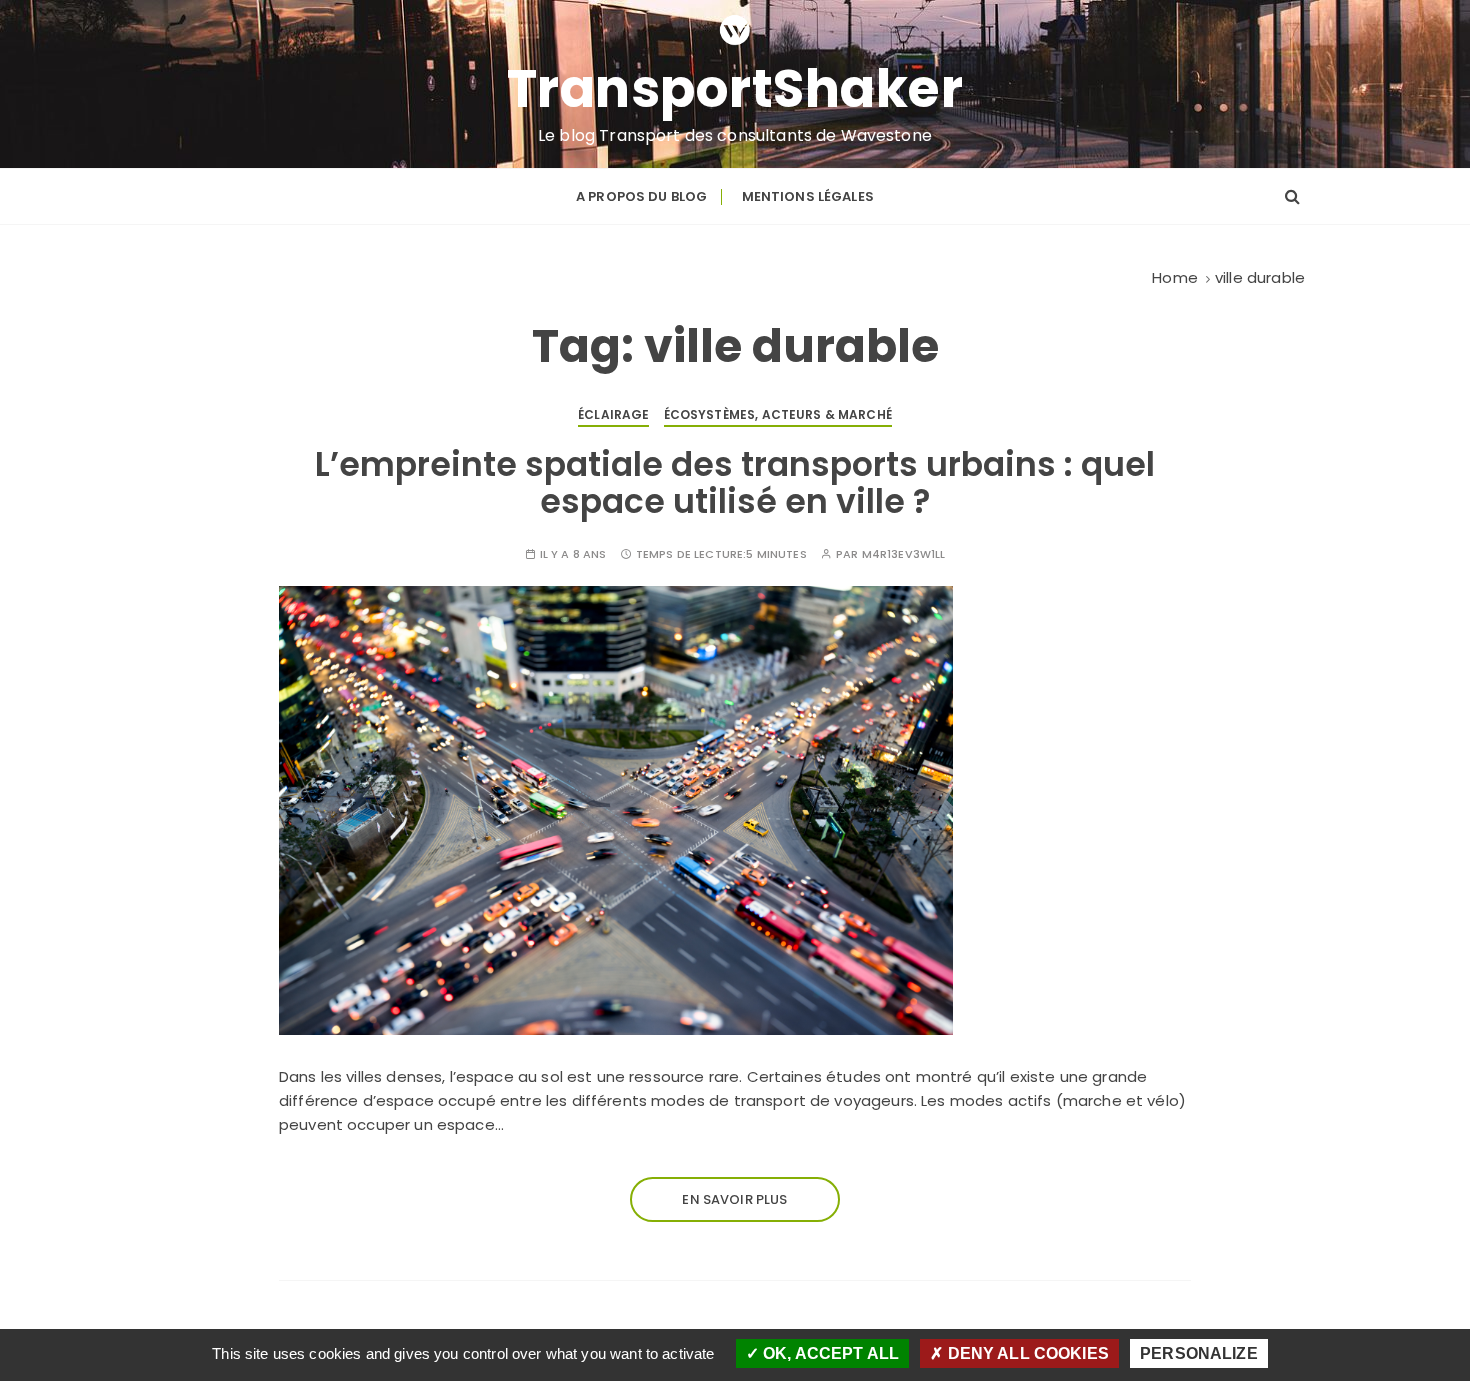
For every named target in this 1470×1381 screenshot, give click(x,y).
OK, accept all (829, 1353)
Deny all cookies (1026, 1353)
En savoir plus (734, 1199)
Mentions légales (808, 196)
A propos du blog (641, 196)
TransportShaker (735, 89)
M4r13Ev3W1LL (904, 554)
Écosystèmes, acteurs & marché (778, 414)
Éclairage (613, 414)
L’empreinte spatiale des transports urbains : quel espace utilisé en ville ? (735, 482)
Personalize (1199, 1353)
